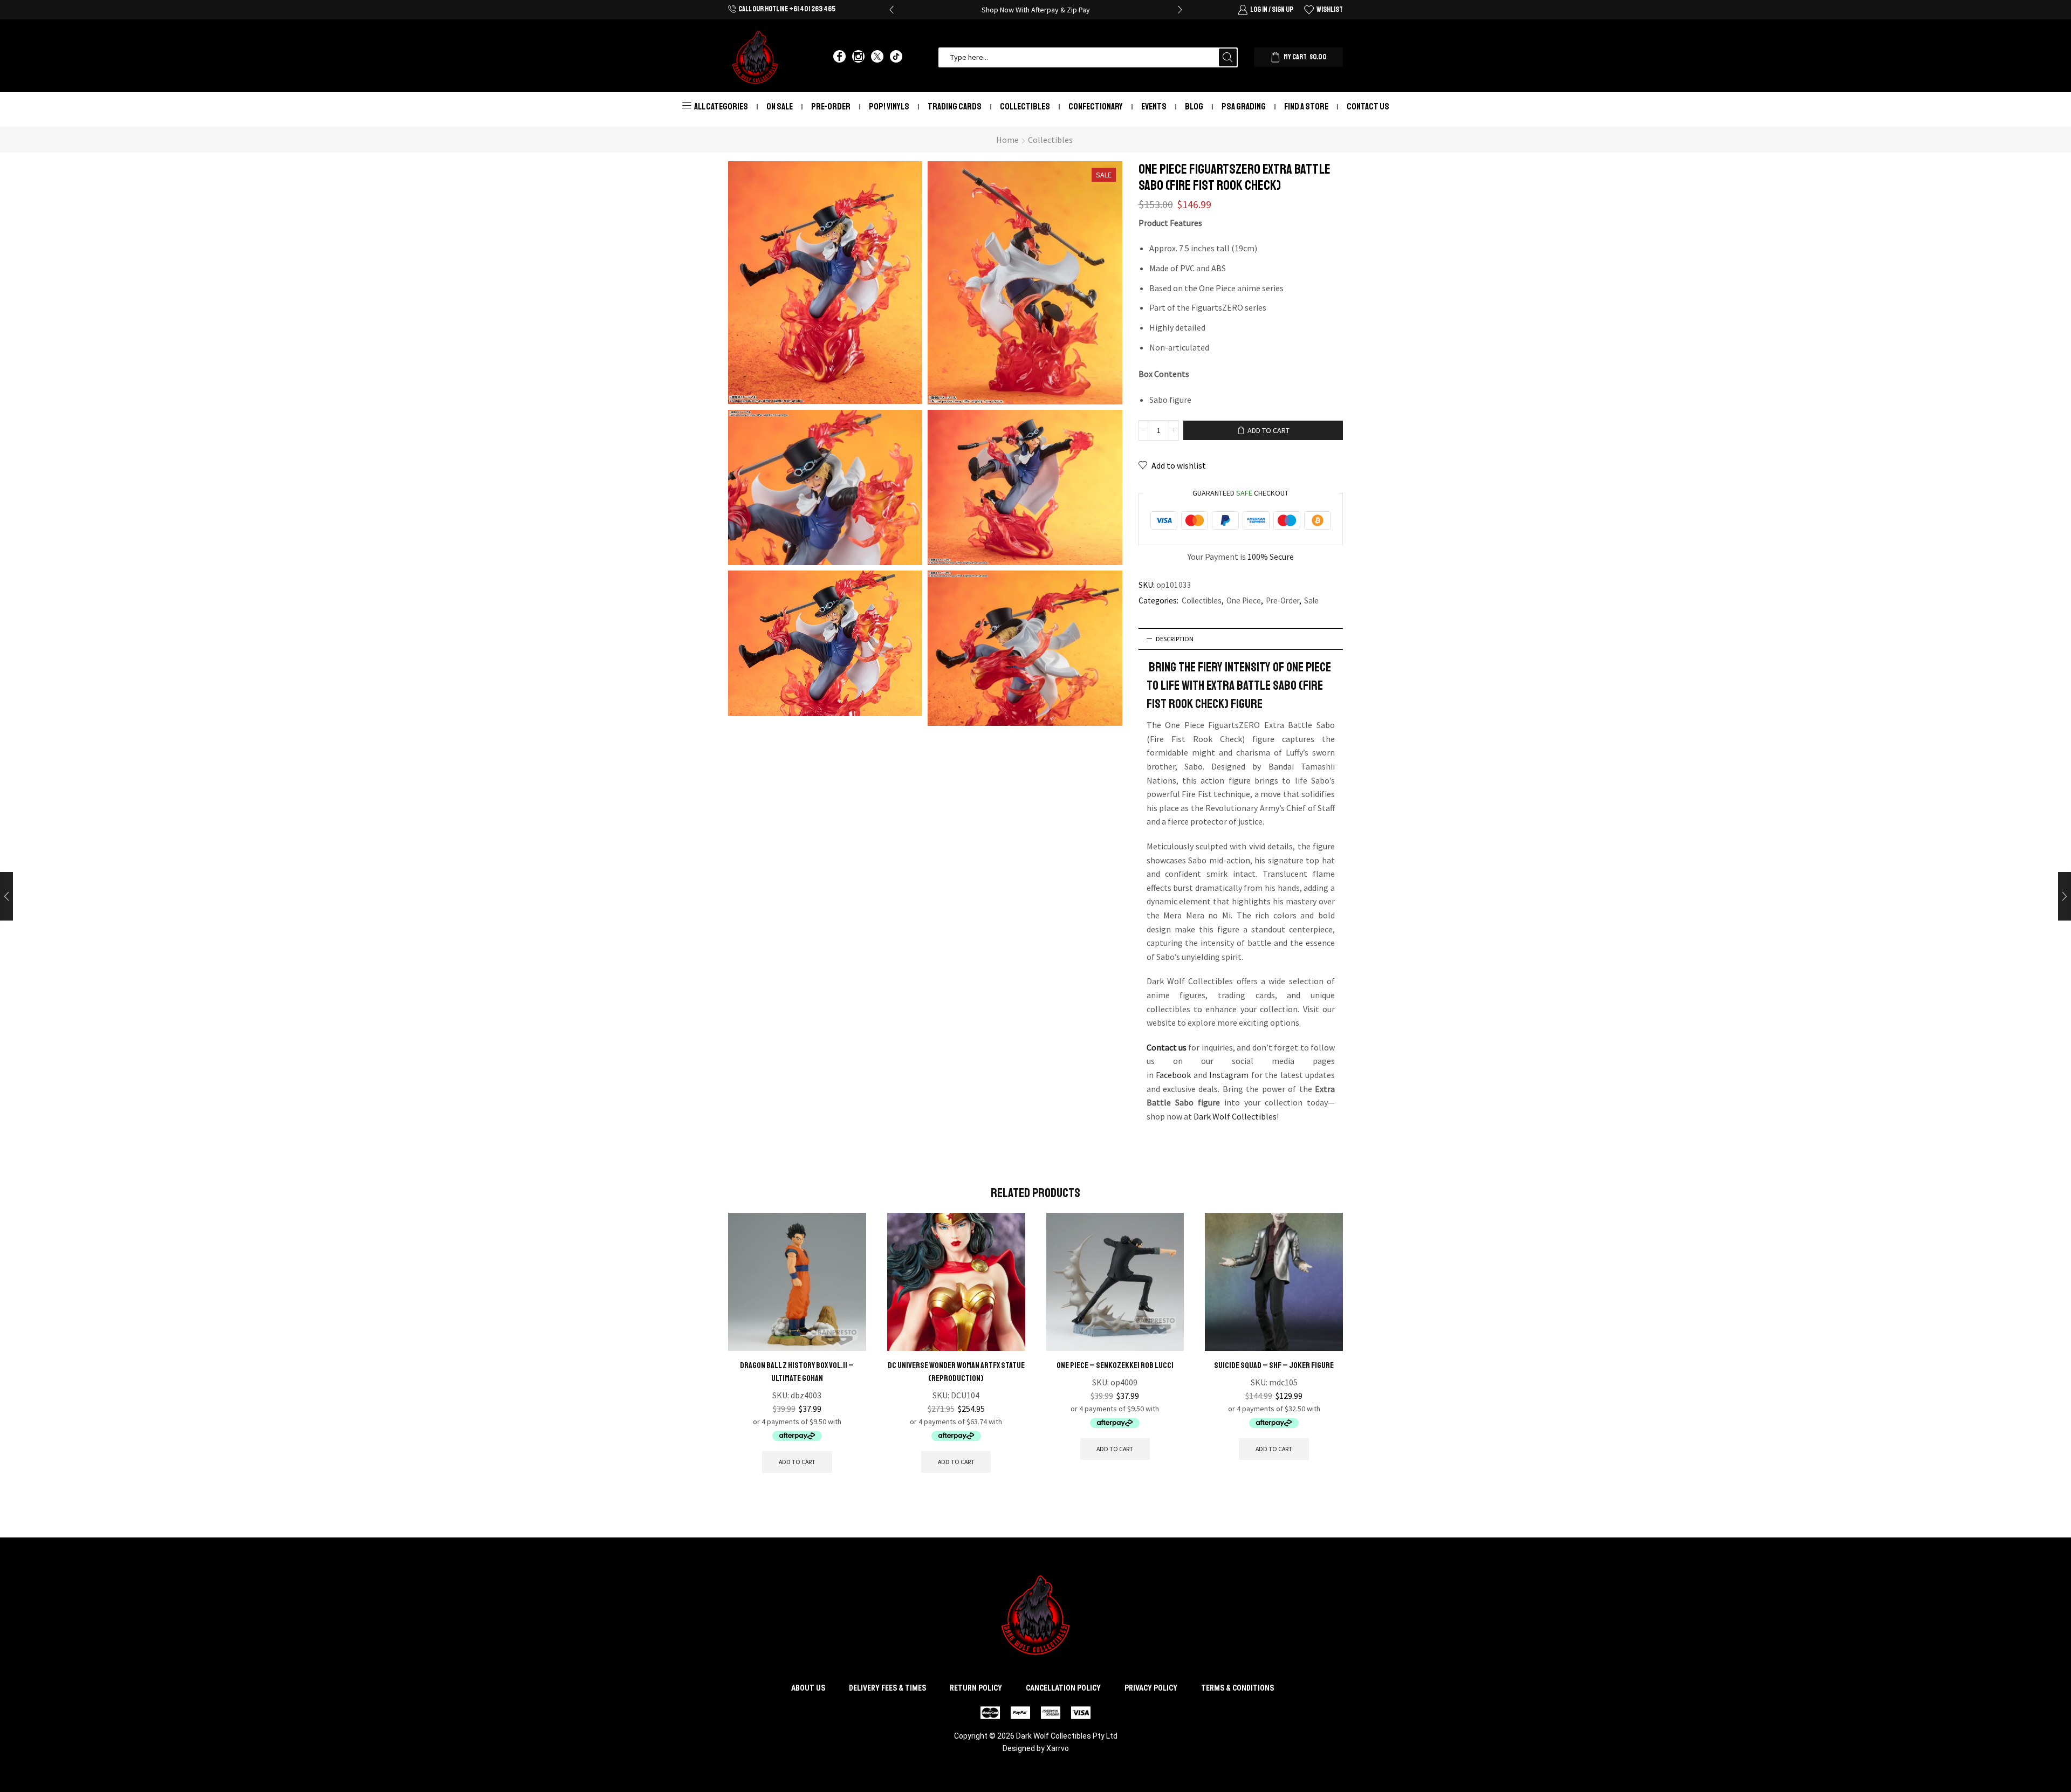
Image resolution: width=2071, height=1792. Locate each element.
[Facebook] (839, 57)
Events (1154, 107)
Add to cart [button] (797, 1462)
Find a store (1306, 107)
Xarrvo (1058, 1748)
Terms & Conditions (1237, 1688)
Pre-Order (831, 107)
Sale (1311, 600)
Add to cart (1268, 430)
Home (1007, 140)
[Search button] (1228, 57)
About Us (808, 1688)
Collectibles (1025, 107)
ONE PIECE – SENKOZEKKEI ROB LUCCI (1115, 1365)
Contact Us (1368, 107)
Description (1175, 639)
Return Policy (976, 1688)
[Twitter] (877, 57)
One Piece (1244, 600)
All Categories (721, 107)
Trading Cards (955, 107)
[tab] (1241, 639)
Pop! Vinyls (889, 107)
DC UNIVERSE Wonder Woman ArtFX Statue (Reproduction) (956, 1372)
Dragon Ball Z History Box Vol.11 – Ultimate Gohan (797, 1372)
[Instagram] (858, 57)
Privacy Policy (1151, 1688)
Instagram (1229, 1075)
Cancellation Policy (1063, 1688)
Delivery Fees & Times (887, 1688)
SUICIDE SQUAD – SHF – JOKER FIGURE (1274, 1365)
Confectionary (1096, 107)
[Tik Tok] (896, 57)
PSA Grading (1244, 107)
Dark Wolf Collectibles (1235, 1116)
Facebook (1173, 1075)
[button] (892, 10)
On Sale (780, 107)
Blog (1194, 107)
